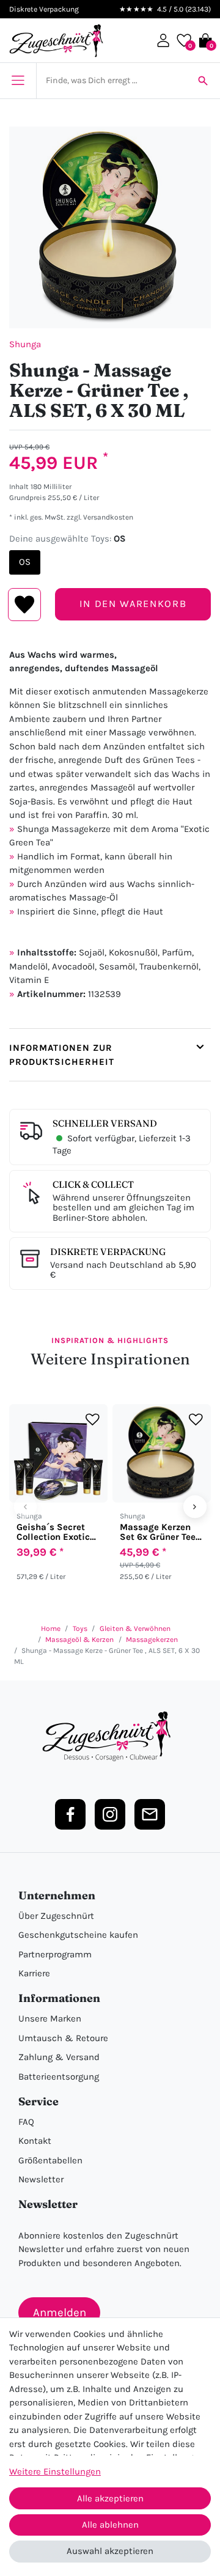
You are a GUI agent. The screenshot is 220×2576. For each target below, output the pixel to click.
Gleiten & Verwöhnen (135, 1628)
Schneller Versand (105, 1123)
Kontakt (35, 2141)
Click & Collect (93, 1184)
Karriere (34, 1973)
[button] (163, 40)
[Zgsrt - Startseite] (110, 1737)
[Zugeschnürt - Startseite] (56, 41)
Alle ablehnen (110, 2525)
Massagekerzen (152, 1639)
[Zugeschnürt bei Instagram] (110, 1814)
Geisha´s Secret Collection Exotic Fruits (53, 1532)
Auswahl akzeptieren (110, 2551)
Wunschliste (25, 605)
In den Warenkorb (133, 604)
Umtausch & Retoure (63, 2038)
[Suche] (203, 81)
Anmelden (60, 2313)
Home (51, 1628)
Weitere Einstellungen (55, 2471)
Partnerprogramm (55, 1954)
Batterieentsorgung (59, 2077)
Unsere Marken (50, 2018)
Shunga (25, 344)
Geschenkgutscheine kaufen (78, 1935)
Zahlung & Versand (59, 2057)
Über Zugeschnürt (56, 1916)
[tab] (110, 1055)
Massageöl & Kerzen (79, 1639)
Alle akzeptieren (110, 2498)
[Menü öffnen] (18, 81)
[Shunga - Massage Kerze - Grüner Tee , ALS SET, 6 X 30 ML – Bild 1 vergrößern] (110, 227)
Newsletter (41, 2179)
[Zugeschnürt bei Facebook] (70, 1814)
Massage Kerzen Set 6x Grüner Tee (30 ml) (158, 1532)
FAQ (26, 2122)
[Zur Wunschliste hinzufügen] (93, 1419)
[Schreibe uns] (150, 1814)
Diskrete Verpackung (108, 1252)
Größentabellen (50, 2160)
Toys (80, 1628)
